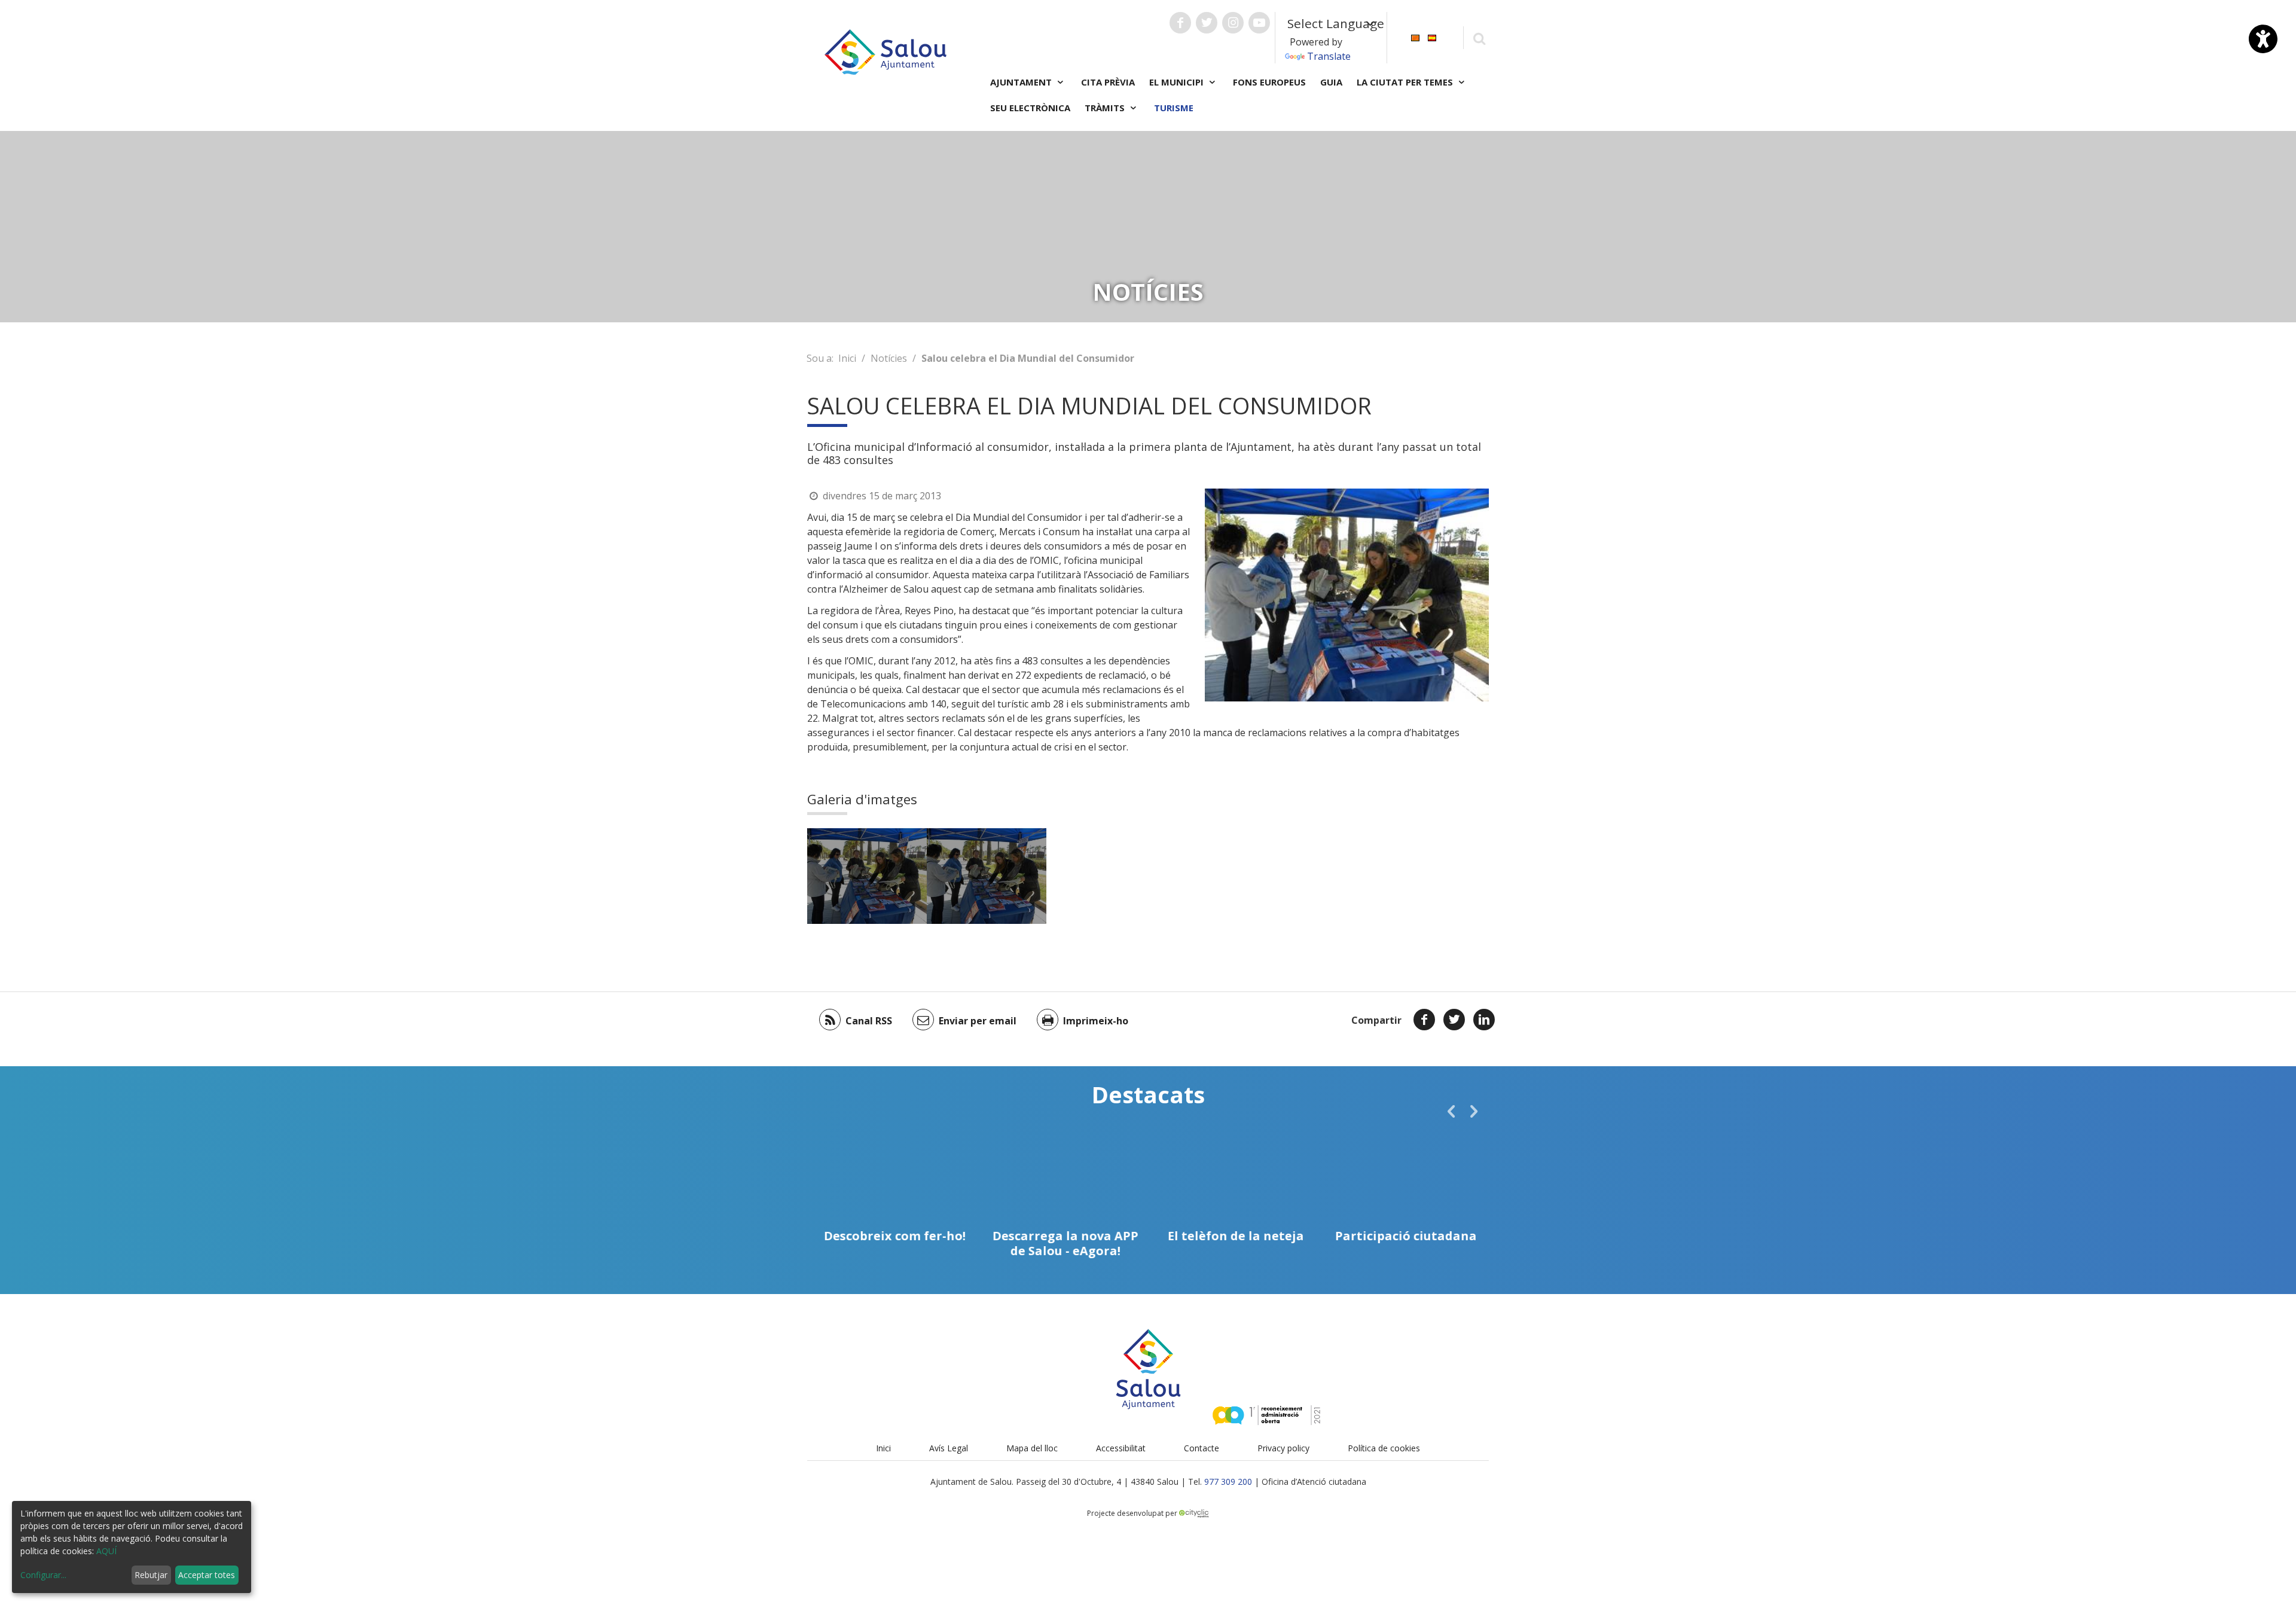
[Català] (1415, 37)
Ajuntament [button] (1022, 82)
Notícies (889, 358)
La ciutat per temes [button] (1406, 82)
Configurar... (43, 1575)
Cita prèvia (1108, 82)
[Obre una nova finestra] (1180, 23)
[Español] (1432, 37)
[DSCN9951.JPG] (867, 876)
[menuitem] (1415, 37)
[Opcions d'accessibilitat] (2263, 39)
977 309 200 (1228, 1482)
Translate (1329, 56)
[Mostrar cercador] (1479, 38)
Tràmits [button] (1106, 108)
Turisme (1174, 108)
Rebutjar (151, 1575)
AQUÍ (106, 1551)
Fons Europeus (1269, 82)
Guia (1331, 82)
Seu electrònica (1030, 108)
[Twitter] (1454, 1020)
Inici (847, 358)
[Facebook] (1424, 1020)
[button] (1451, 1111)
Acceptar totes (207, 1575)
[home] (886, 51)
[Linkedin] (1484, 1020)
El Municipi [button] (1178, 82)
